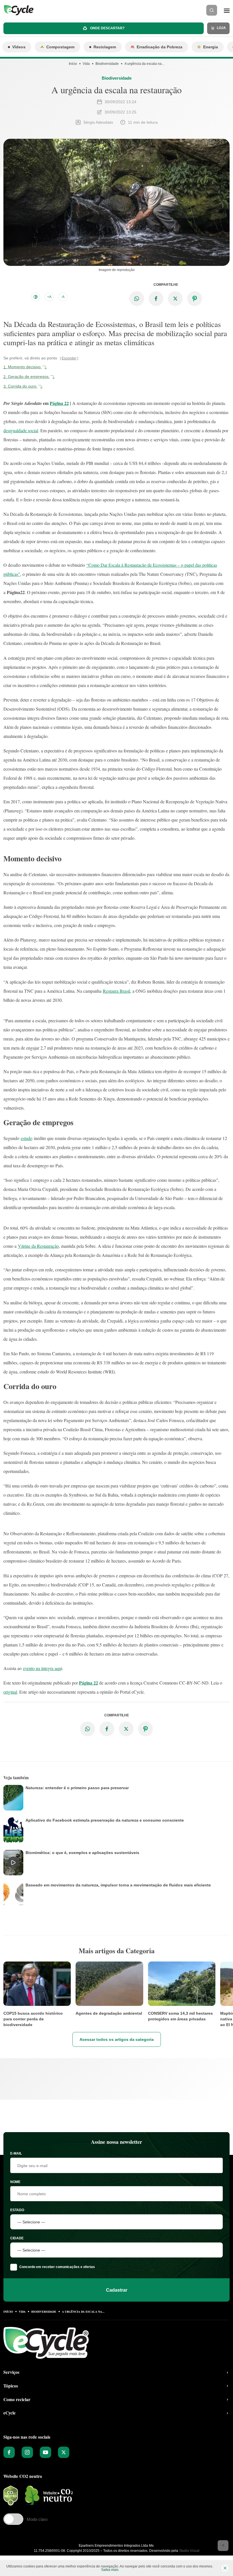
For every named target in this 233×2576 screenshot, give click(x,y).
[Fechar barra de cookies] (225, 2568)
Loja (221, 28)
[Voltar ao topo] (223, 2546)
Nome (15, 2182)
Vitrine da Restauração (38, 1246)
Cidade (17, 2238)
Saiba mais (110, 2570)
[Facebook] (9, 2452)
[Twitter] (64, 2452)
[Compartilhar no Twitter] (175, 299)
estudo (27, 1138)
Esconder (69, 358)
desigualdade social (21, 430)
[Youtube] (45, 2452)
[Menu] (227, 10)
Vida (86, 64)
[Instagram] (27, 2452)
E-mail (16, 2153)
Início (73, 64)
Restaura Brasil (116, 991)
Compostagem (60, 47)
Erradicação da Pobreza (160, 47)
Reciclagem (105, 47)
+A (49, 297)
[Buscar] (212, 10)
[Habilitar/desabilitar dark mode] (36, 297)
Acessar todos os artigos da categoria (117, 2039)
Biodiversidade (107, 64)
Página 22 (59, 403)
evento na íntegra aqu (42, 1668)
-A (63, 297)
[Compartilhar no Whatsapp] (137, 299)
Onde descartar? (107, 28)
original (10, 1692)
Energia (211, 47)
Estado (17, 2210)
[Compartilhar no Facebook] (156, 299)
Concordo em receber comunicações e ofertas (57, 2267)
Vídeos (19, 47)
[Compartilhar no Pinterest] (195, 299)
